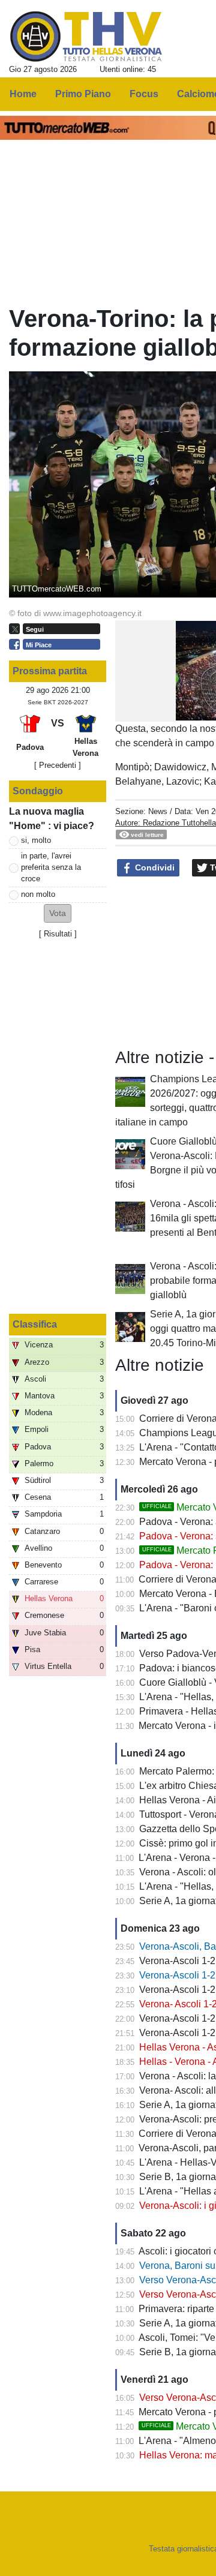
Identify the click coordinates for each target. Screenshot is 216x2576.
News (158, 811)
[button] (58, 913)
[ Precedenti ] (58, 765)
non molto (38, 894)
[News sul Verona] (86, 37)
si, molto (36, 840)
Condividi (154, 867)
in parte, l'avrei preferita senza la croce (51, 867)
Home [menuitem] (23, 94)
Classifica (35, 1324)
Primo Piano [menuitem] (83, 94)
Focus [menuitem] (144, 94)
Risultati (58, 934)
